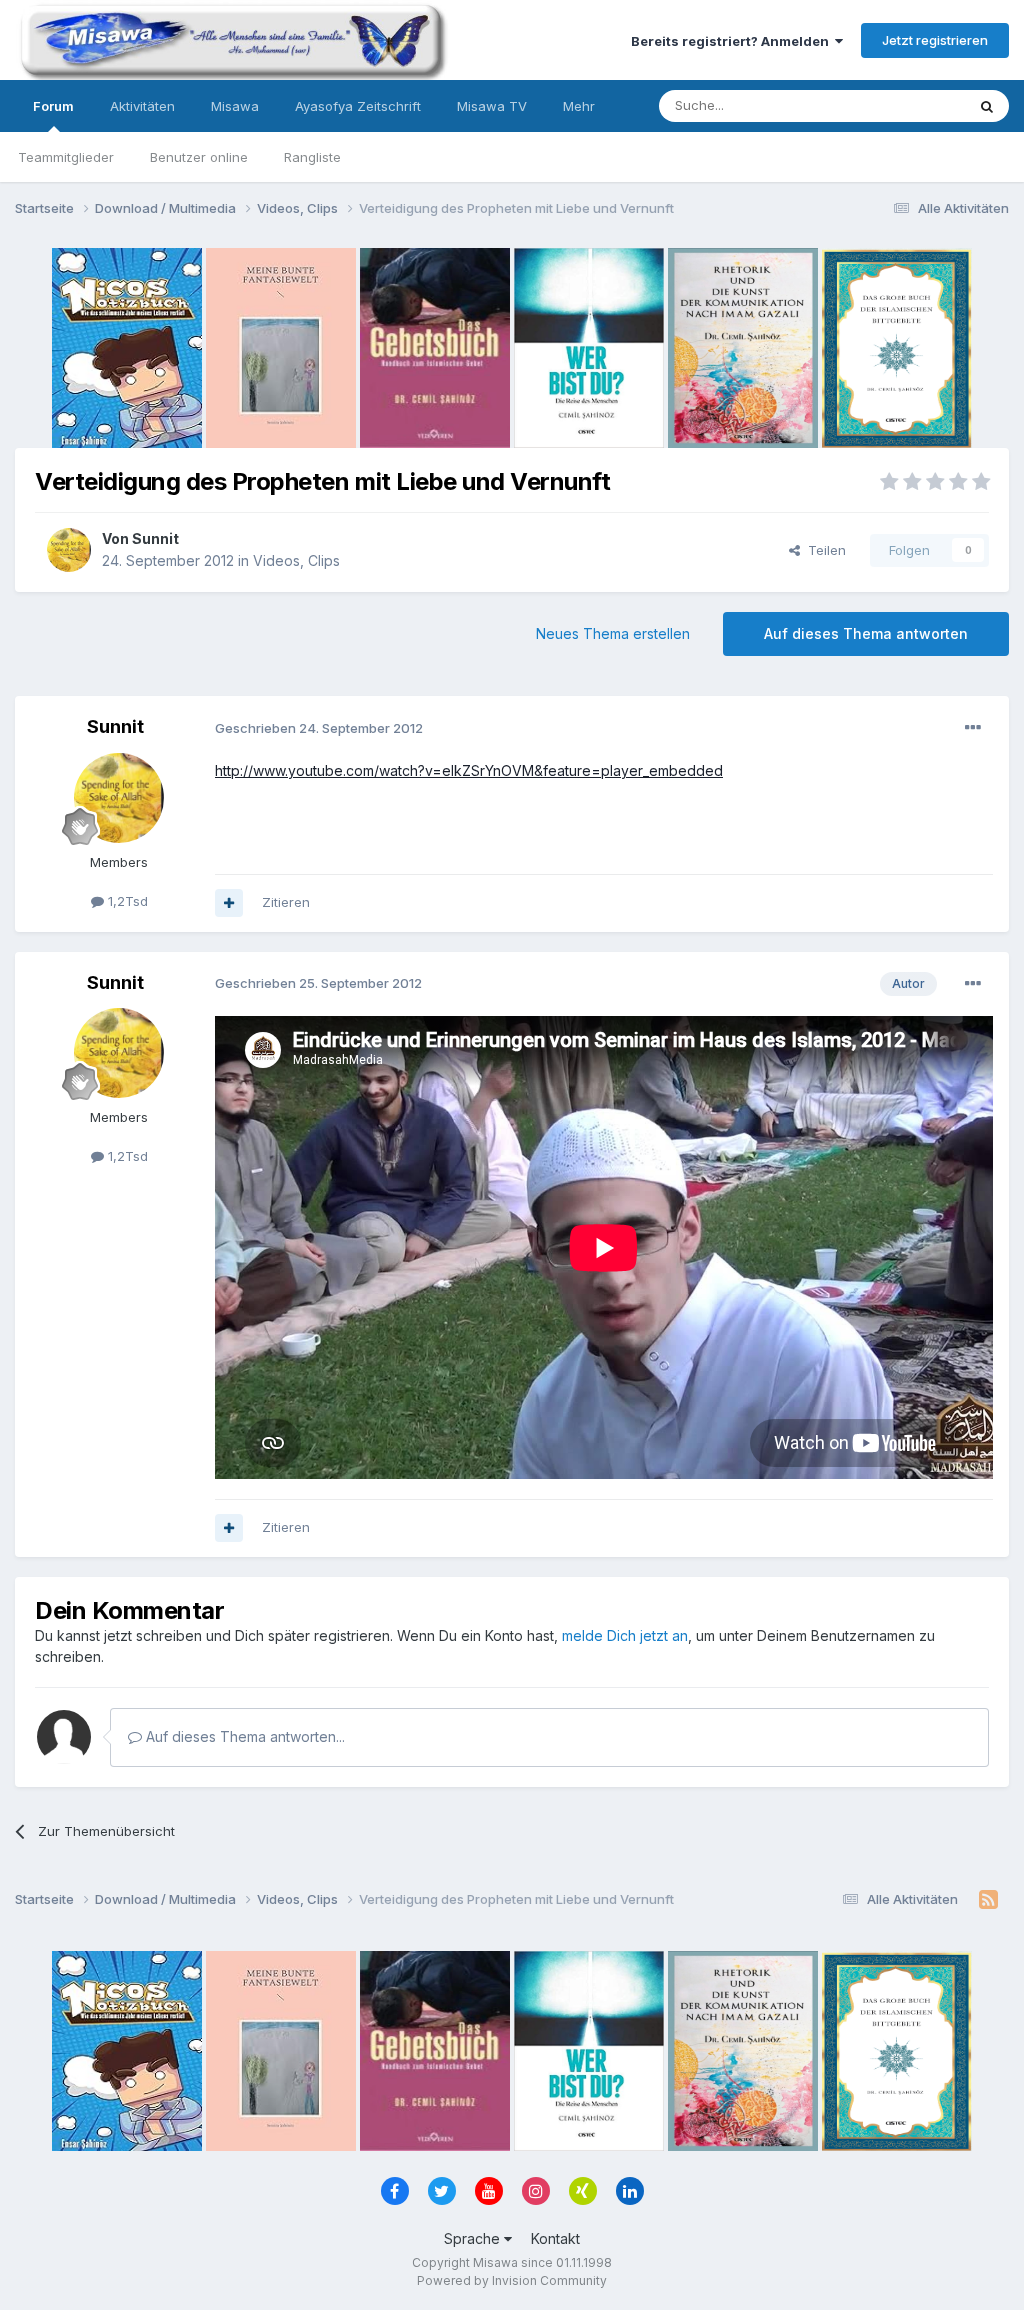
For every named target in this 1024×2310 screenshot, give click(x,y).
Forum (53, 106)
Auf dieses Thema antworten (866, 633)
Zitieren (286, 902)
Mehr (579, 106)
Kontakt (555, 2238)
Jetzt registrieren (935, 40)
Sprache (474, 2238)
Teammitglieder (66, 157)
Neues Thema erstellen (613, 633)
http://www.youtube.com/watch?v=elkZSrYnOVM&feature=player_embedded (469, 770)
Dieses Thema (894, 105)
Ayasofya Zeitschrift (358, 106)
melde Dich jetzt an (625, 1635)
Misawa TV (492, 106)
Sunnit (155, 538)
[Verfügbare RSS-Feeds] (988, 1900)
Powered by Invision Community (512, 2280)
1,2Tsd (126, 901)
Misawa (235, 106)
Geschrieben (319, 728)
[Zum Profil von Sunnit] (69, 550)
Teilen (823, 550)
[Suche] (987, 106)
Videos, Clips (296, 560)
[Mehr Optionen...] (973, 728)
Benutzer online (199, 157)
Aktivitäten (142, 106)
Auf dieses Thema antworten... (243, 1736)
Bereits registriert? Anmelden (733, 41)
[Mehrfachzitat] (229, 903)
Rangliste (312, 157)
